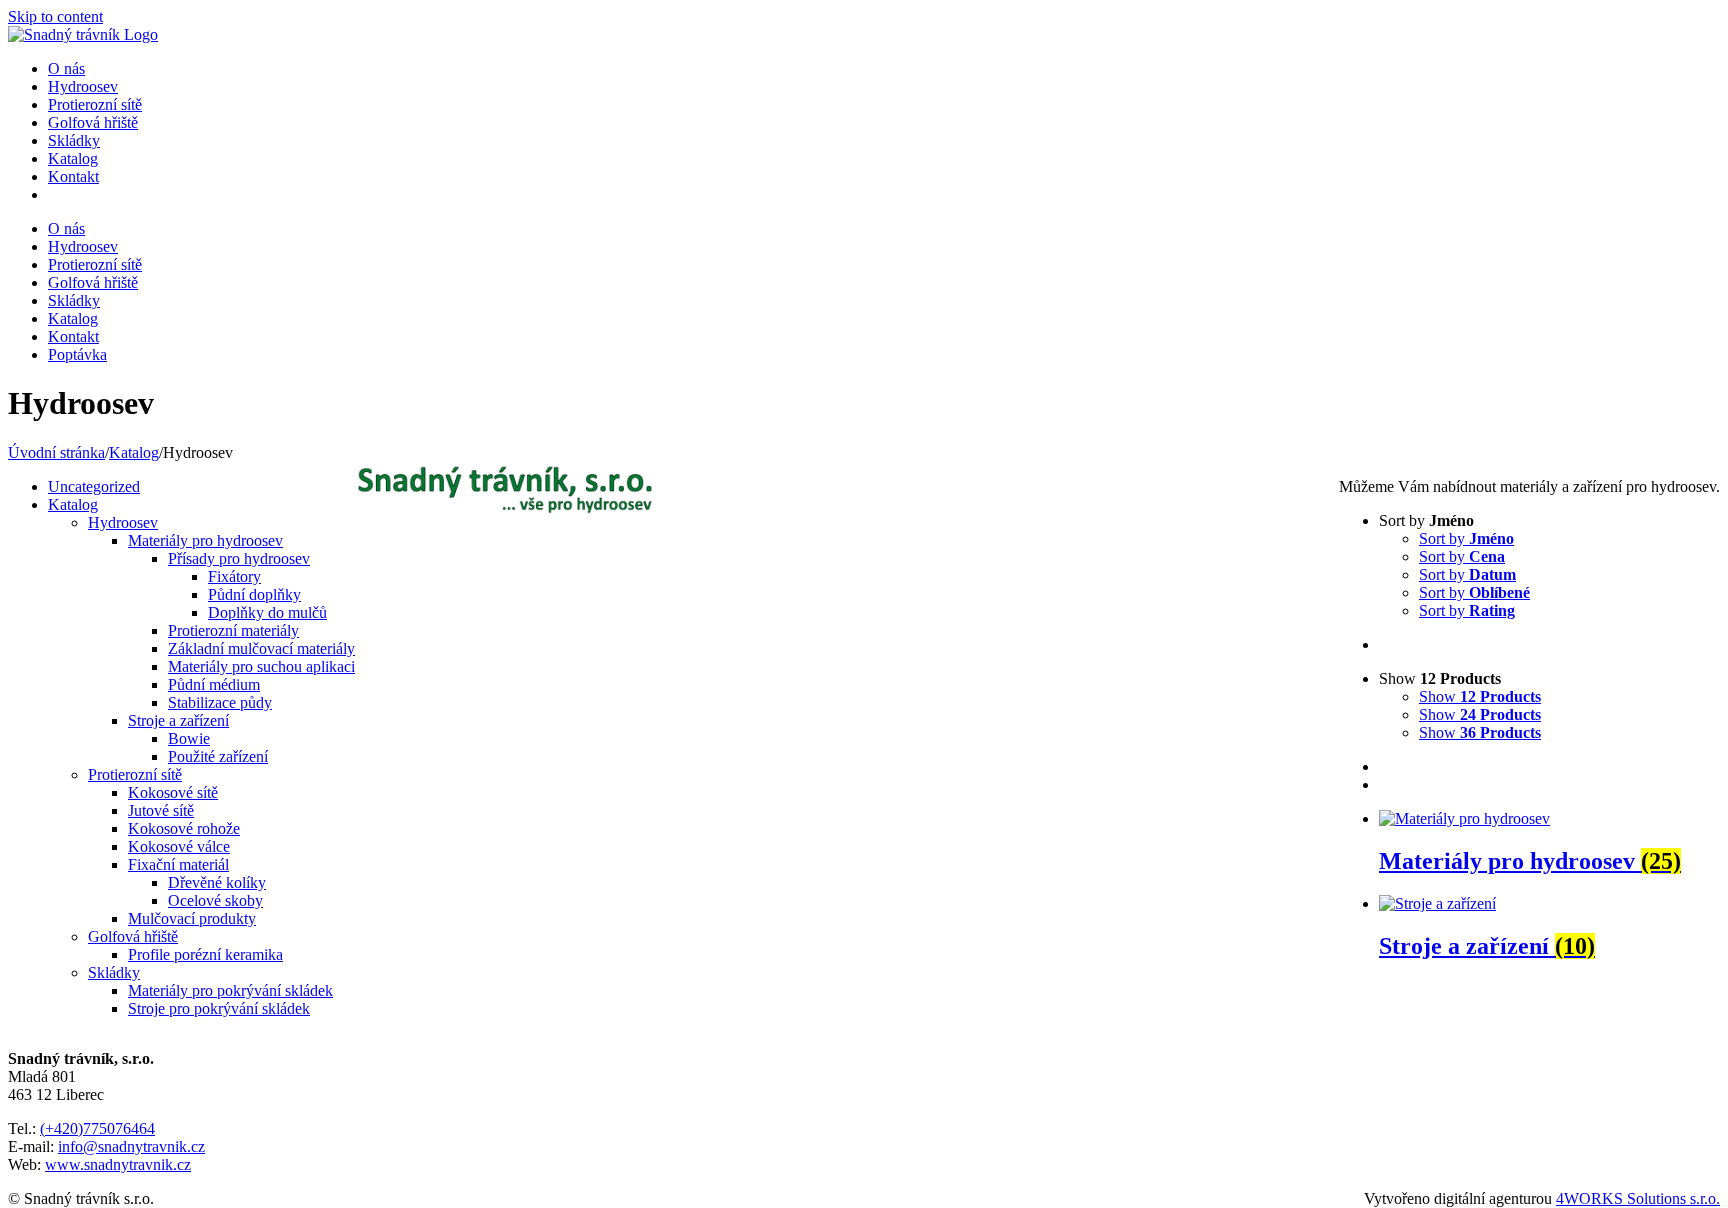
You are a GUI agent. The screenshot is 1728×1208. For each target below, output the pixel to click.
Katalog (73, 504)
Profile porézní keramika (205, 954)
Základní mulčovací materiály (261, 648)
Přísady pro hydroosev (239, 558)
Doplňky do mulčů (267, 612)
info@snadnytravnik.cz (131, 1146)
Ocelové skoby (215, 900)
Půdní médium (214, 684)
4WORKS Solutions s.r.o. (1638, 1198)
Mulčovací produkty (192, 918)
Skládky (114, 972)
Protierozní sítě (135, 774)
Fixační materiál (178, 864)
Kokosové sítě (173, 792)
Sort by (1466, 538)
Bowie (189, 738)
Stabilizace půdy (220, 702)
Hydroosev (123, 522)
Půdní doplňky (254, 594)
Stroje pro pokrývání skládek (219, 1008)
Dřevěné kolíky (217, 882)
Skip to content (55, 16)
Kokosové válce (179, 846)
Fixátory (234, 576)
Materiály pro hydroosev (205, 540)
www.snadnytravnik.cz (118, 1164)
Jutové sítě (161, 810)
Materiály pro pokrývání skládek (230, 990)
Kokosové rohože (184, 828)
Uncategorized (94, 486)
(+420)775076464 (97, 1128)
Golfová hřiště (133, 936)
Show (1480, 696)
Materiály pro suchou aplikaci (261, 666)
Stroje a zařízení (178, 720)
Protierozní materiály (233, 630)
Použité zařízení (218, 756)
